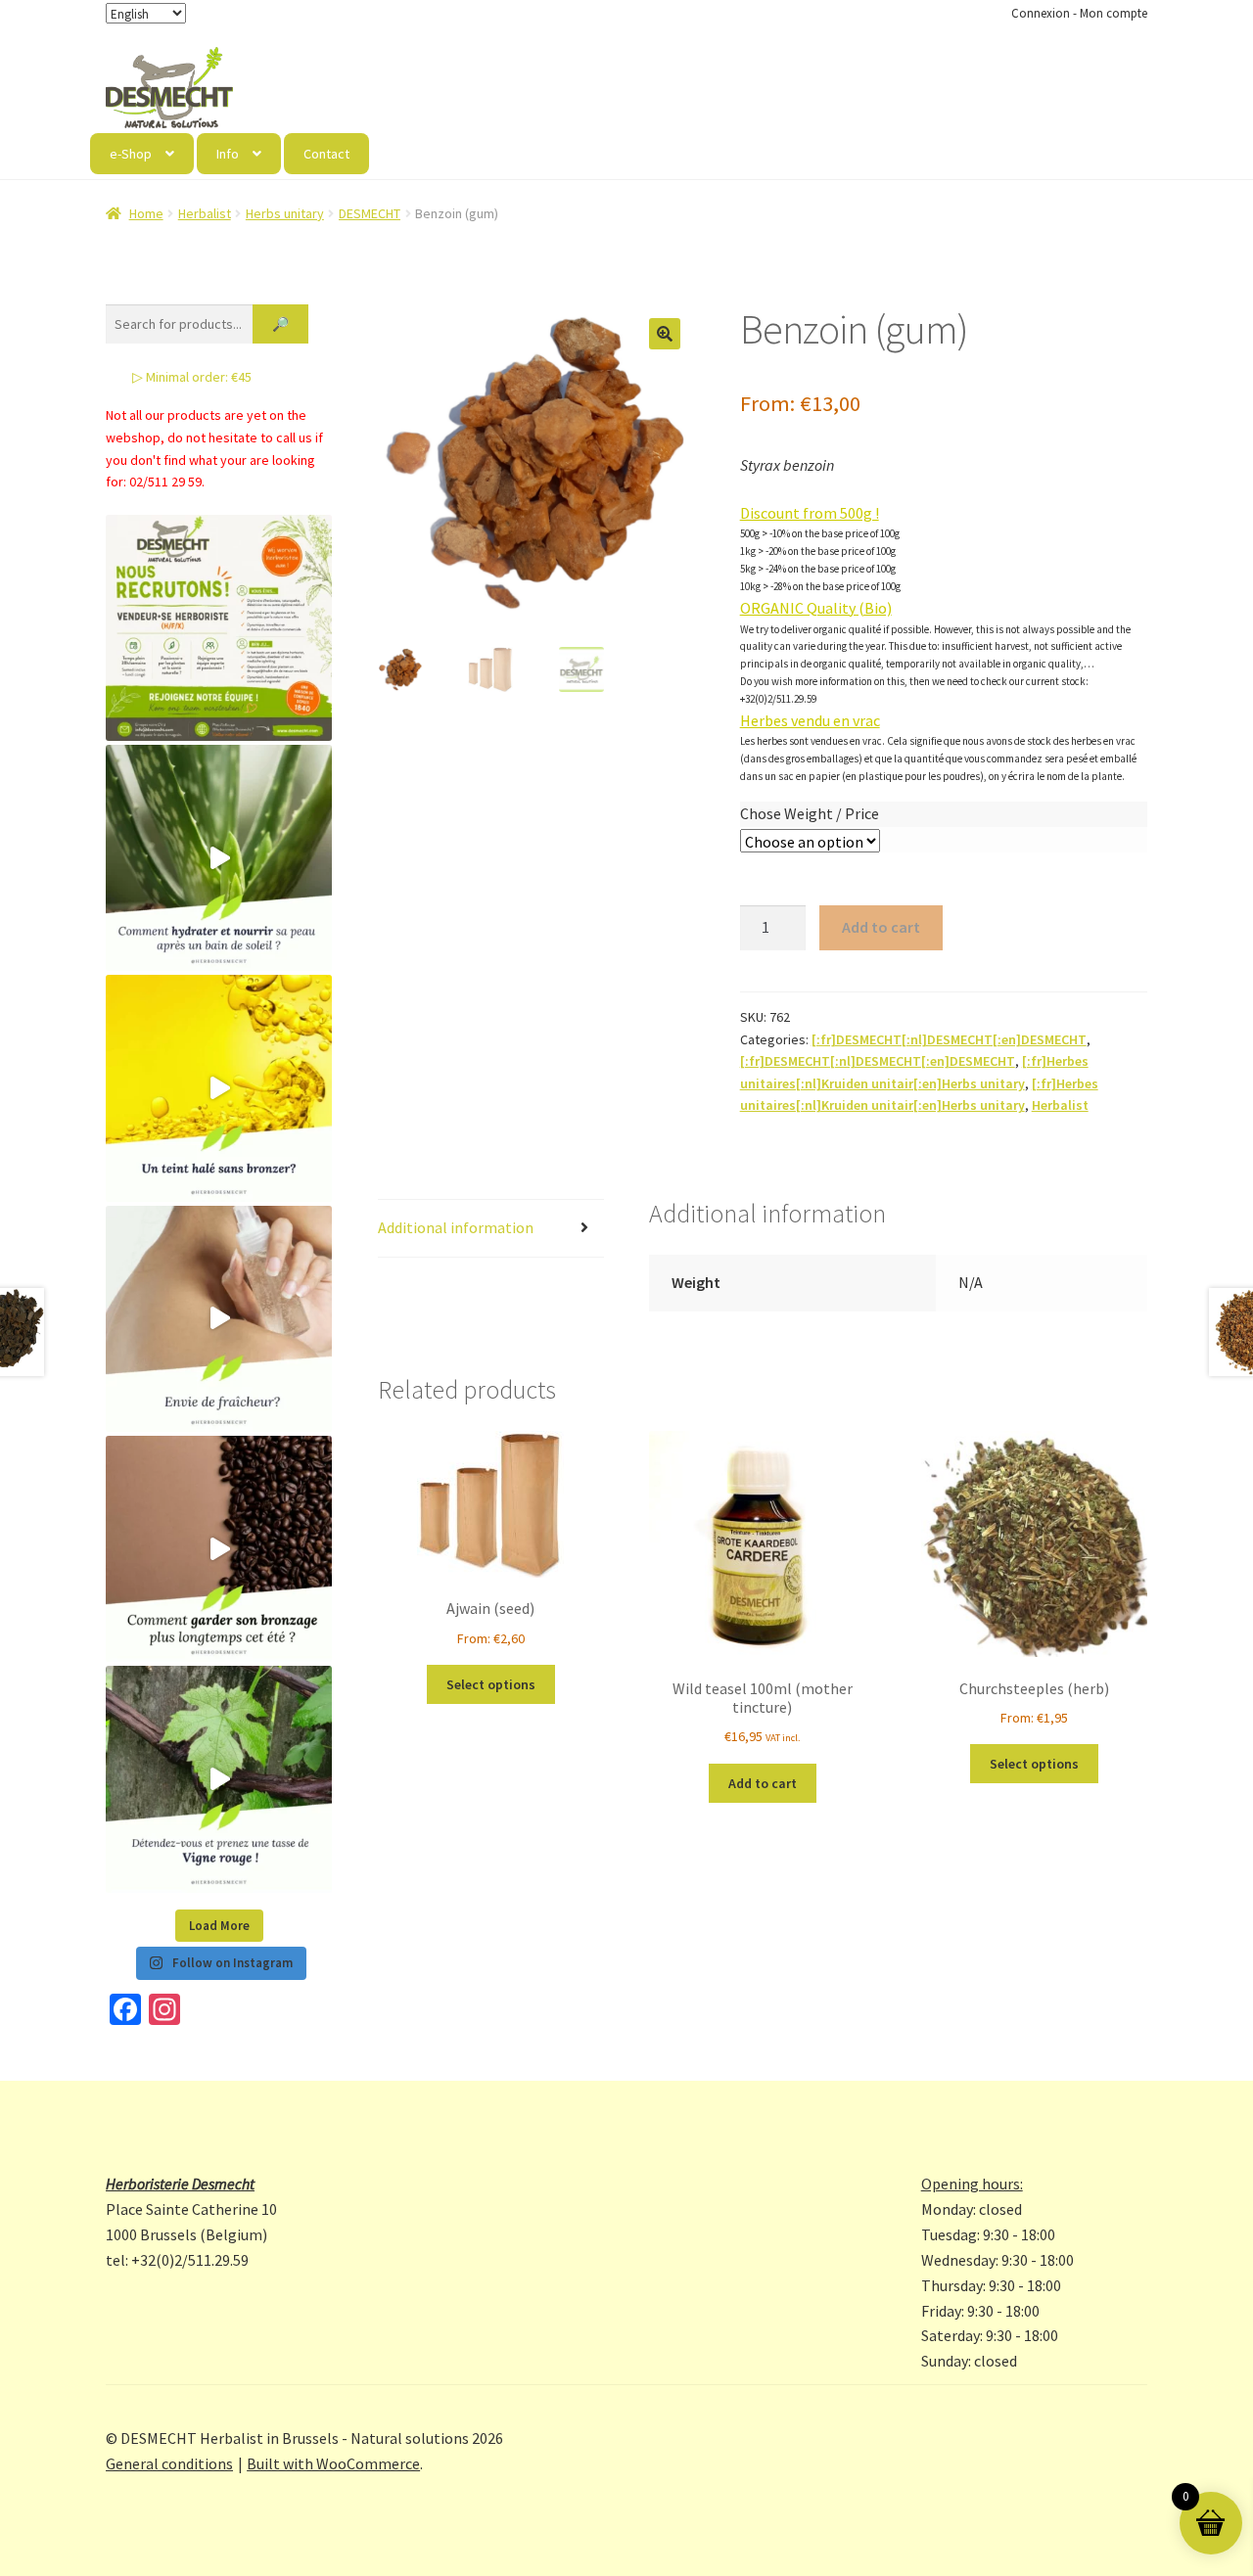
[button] (665, 334)
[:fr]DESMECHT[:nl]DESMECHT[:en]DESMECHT (949, 1039)
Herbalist (205, 213)
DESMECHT (370, 213)
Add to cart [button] (763, 1783)
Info (228, 154)
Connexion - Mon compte (1079, 13)
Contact (326, 154)
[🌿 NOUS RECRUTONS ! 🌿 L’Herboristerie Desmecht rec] (219, 628)
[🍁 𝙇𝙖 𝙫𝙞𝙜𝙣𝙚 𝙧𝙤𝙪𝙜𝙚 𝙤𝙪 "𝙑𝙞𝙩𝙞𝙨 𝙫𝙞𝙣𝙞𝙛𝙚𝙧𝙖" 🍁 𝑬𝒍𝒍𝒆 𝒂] (219, 1779)
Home (146, 213)
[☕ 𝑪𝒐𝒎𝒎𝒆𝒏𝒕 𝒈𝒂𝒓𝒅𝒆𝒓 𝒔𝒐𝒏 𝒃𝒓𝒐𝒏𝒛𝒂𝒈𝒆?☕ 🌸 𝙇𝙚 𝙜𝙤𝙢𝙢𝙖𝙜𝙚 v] (219, 1549)
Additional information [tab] (456, 1227)
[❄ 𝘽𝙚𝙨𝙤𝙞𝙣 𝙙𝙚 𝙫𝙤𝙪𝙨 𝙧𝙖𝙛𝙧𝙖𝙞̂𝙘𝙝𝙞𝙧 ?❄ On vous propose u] (219, 1319)
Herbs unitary (285, 213)
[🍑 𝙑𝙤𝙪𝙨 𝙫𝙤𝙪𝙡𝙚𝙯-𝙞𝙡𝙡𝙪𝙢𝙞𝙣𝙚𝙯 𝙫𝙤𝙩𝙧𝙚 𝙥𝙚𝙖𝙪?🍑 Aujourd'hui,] (219, 1088)
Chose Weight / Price (810, 813)
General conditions (169, 2463)
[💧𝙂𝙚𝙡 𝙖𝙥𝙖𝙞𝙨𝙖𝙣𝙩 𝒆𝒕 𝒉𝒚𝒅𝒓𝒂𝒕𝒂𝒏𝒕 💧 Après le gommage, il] (219, 858)
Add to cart (881, 927)
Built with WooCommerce (333, 2463)
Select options (491, 1684)
